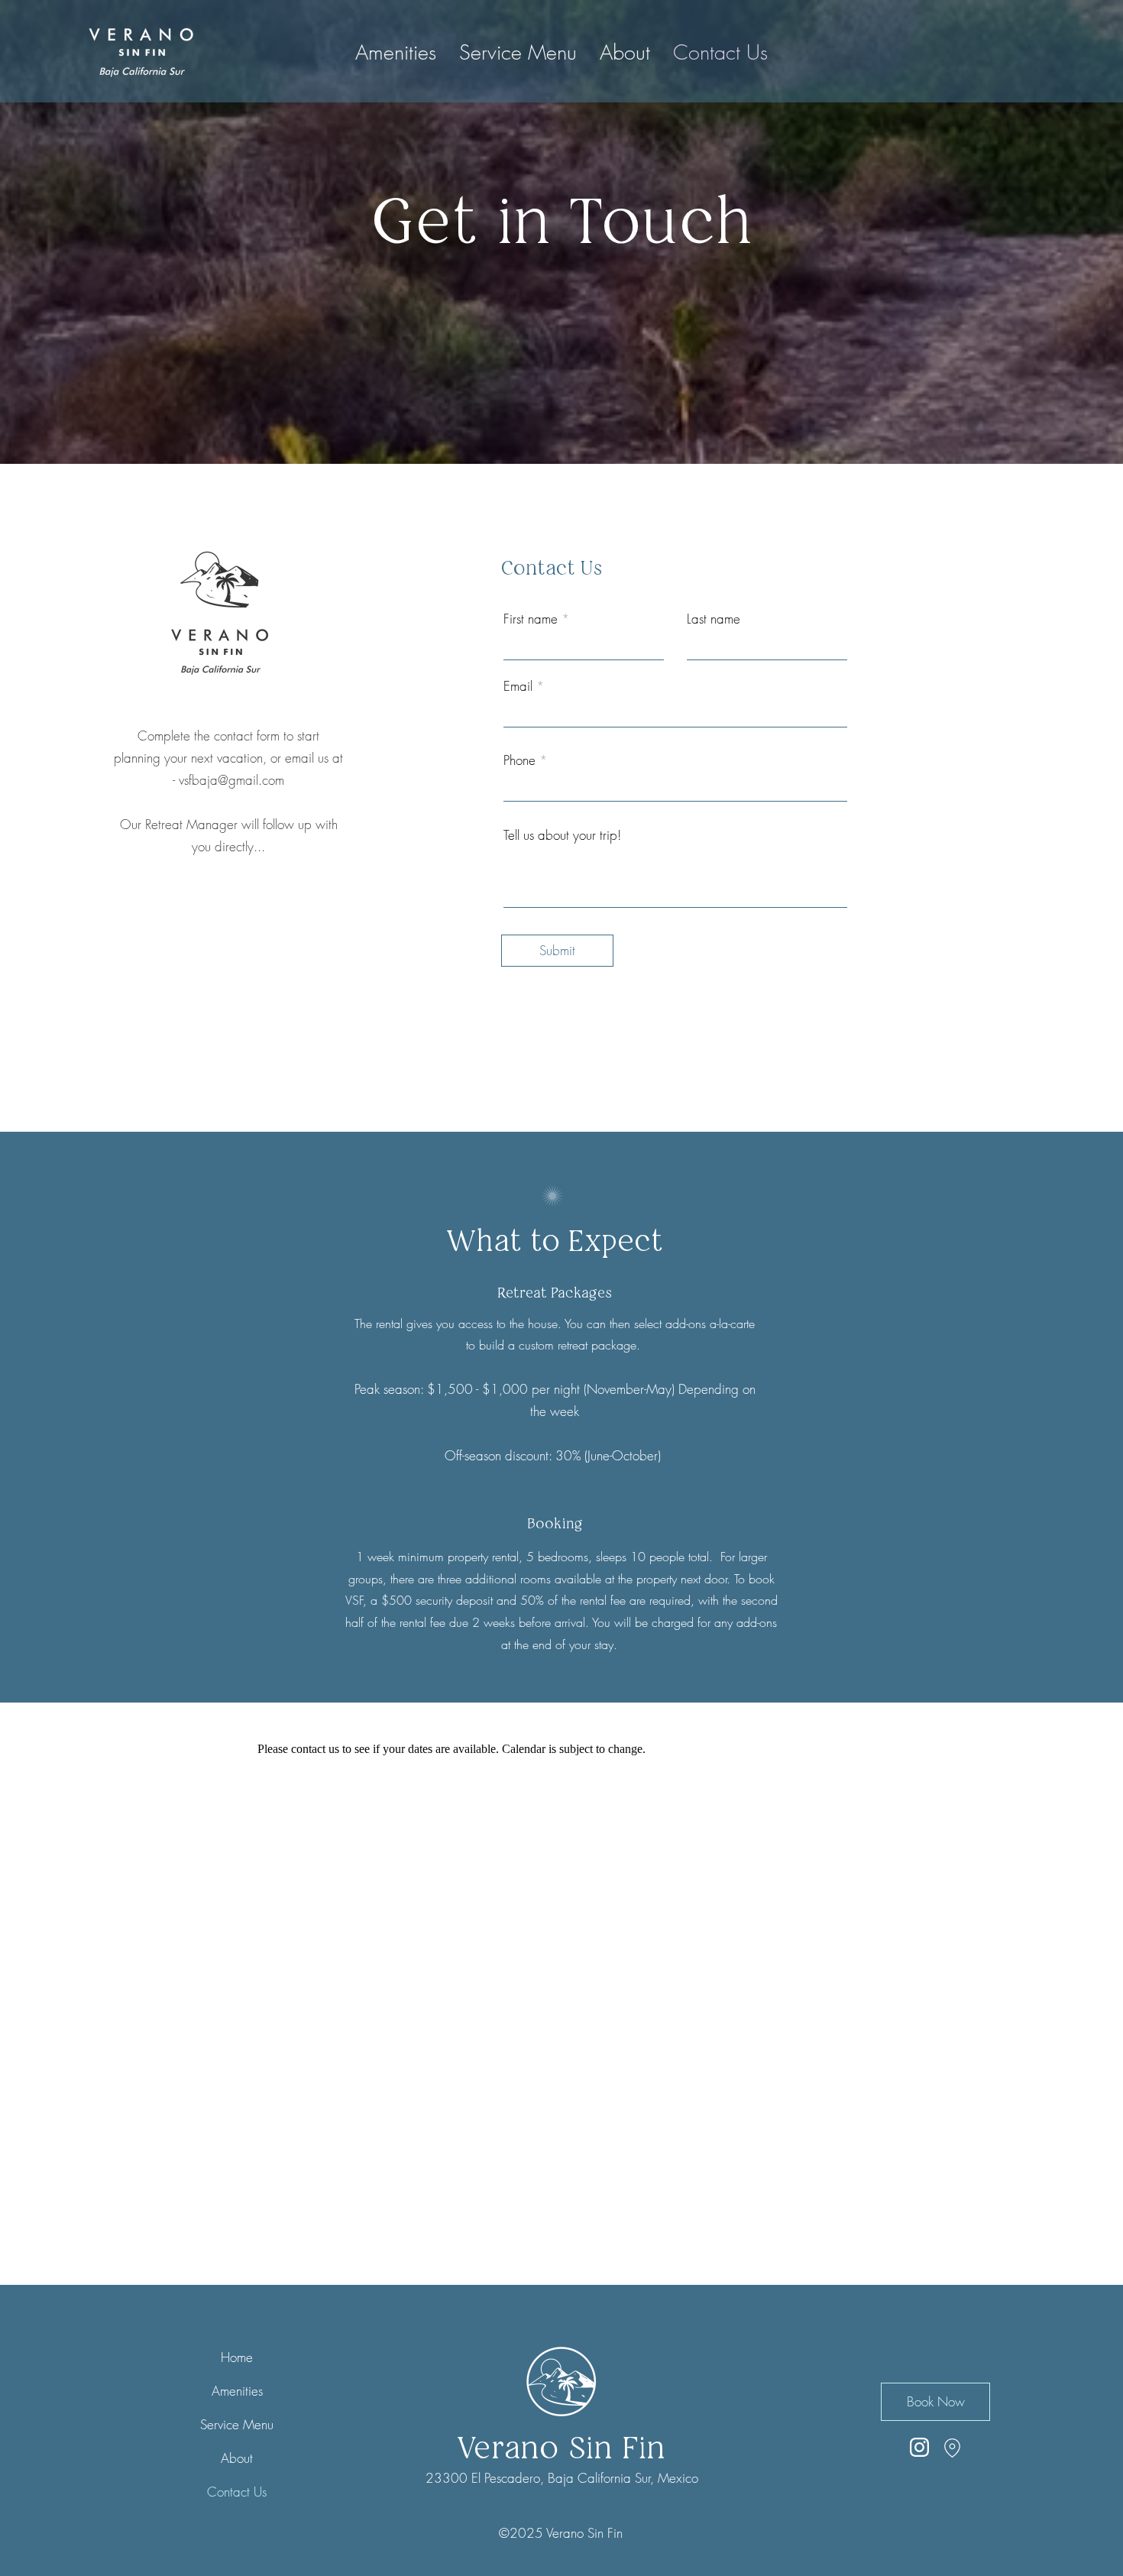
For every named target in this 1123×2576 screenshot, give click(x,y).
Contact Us (237, 2492)
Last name (714, 619)
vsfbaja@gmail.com (231, 780)
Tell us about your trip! (562, 835)
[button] (625, 53)
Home (237, 2357)
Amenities (237, 2391)
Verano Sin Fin (561, 2448)
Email (518, 686)
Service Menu (237, 2424)
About (237, 2458)
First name (531, 619)
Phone (519, 760)
